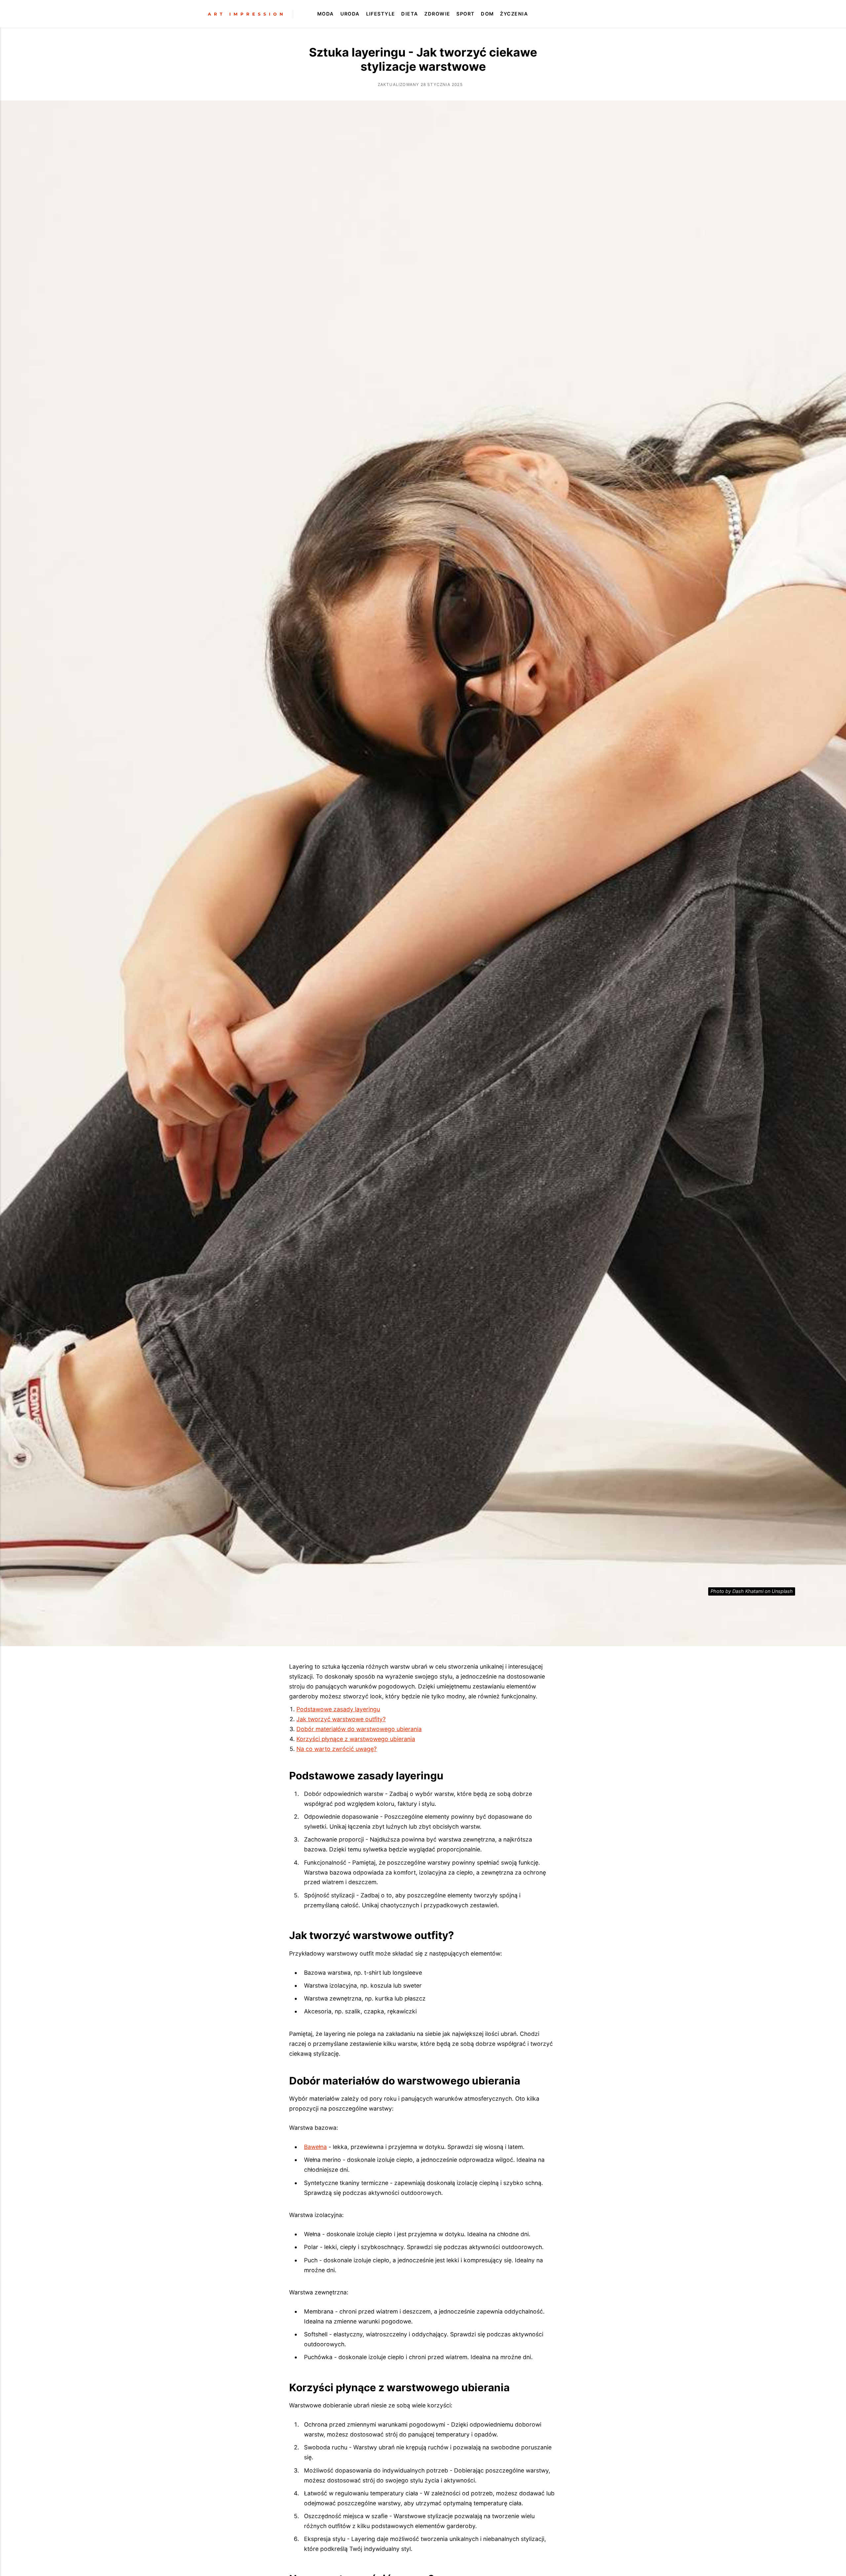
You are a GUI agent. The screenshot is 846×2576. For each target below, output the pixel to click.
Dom (487, 14)
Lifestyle (381, 14)
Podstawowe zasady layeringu (338, 1709)
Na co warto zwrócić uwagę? (337, 1749)
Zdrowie (437, 14)
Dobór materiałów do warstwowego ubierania (359, 1729)
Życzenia (514, 14)
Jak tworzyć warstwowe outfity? (341, 1719)
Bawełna (315, 2147)
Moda (326, 14)
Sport (465, 14)
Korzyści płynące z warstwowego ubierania (356, 1739)
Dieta (410, 14)
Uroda (350, 14)
